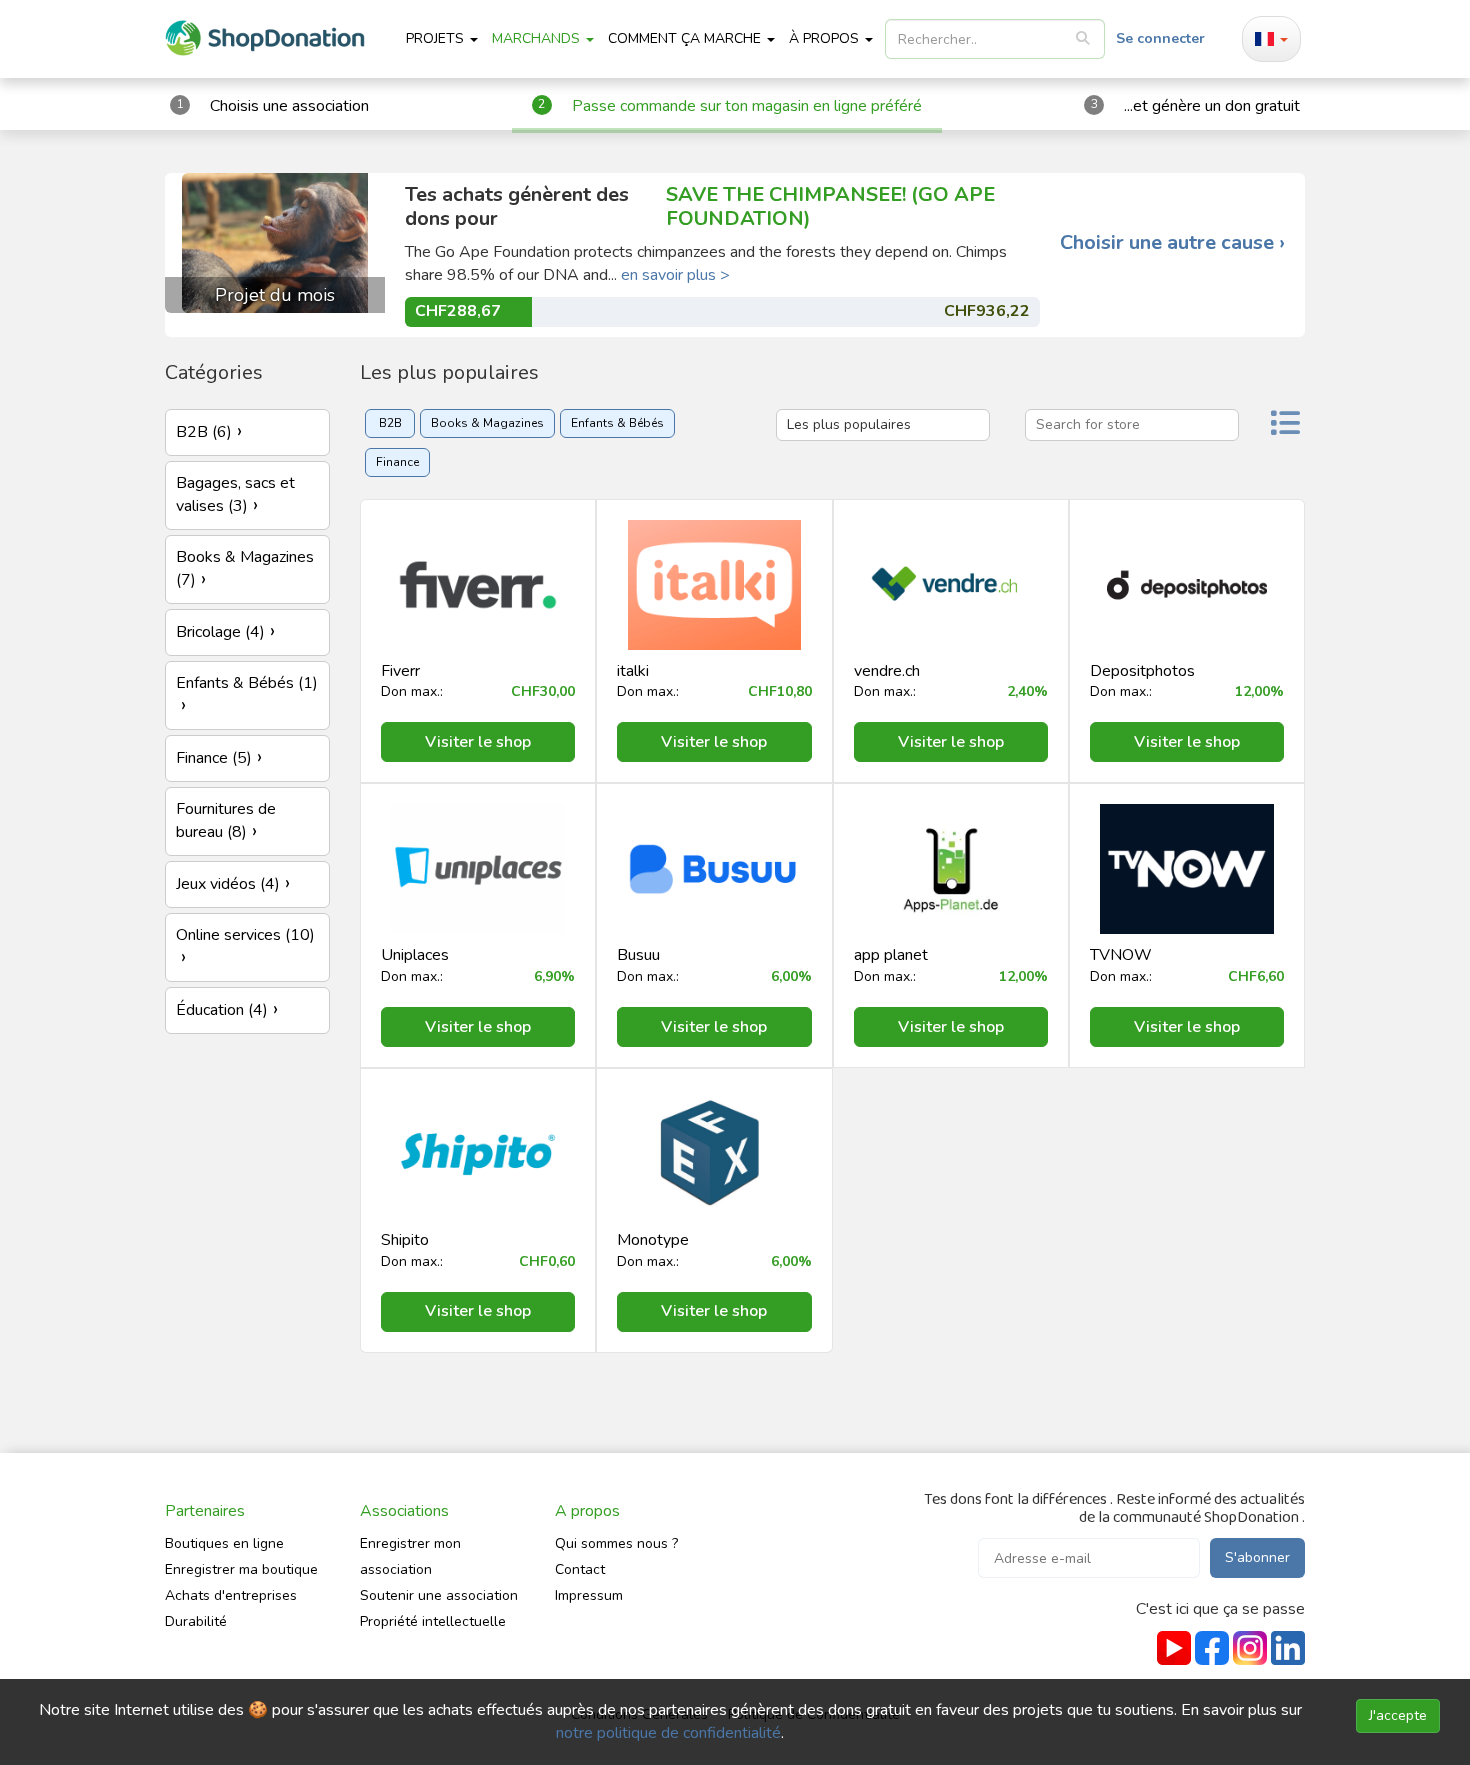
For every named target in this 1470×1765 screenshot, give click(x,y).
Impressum (589, 1595)
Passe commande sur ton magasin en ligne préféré (747, 106)
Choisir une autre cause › (1172, 243)
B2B (390, 423)
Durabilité (196, 1621)
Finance (397, 462)
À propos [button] (826, 38)
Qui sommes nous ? (616, 1543)
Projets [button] (437, 38)
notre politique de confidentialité (668, 1733)
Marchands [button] (538, 38)
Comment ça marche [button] (686, 38)
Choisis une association (289, 106)
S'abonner (1257, 1557)
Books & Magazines (487, 423)
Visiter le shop (478, 742)
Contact (580, 1569)
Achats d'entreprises (231, 1595)
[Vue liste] (1285, 425)
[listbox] (995, 39)
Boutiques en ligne (224, 1543)
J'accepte (1398, 1715)
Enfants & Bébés (617, 423)
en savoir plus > (675, 275)
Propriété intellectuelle (433, 1621)
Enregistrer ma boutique (241, 1569)
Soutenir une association (439, 1595)
